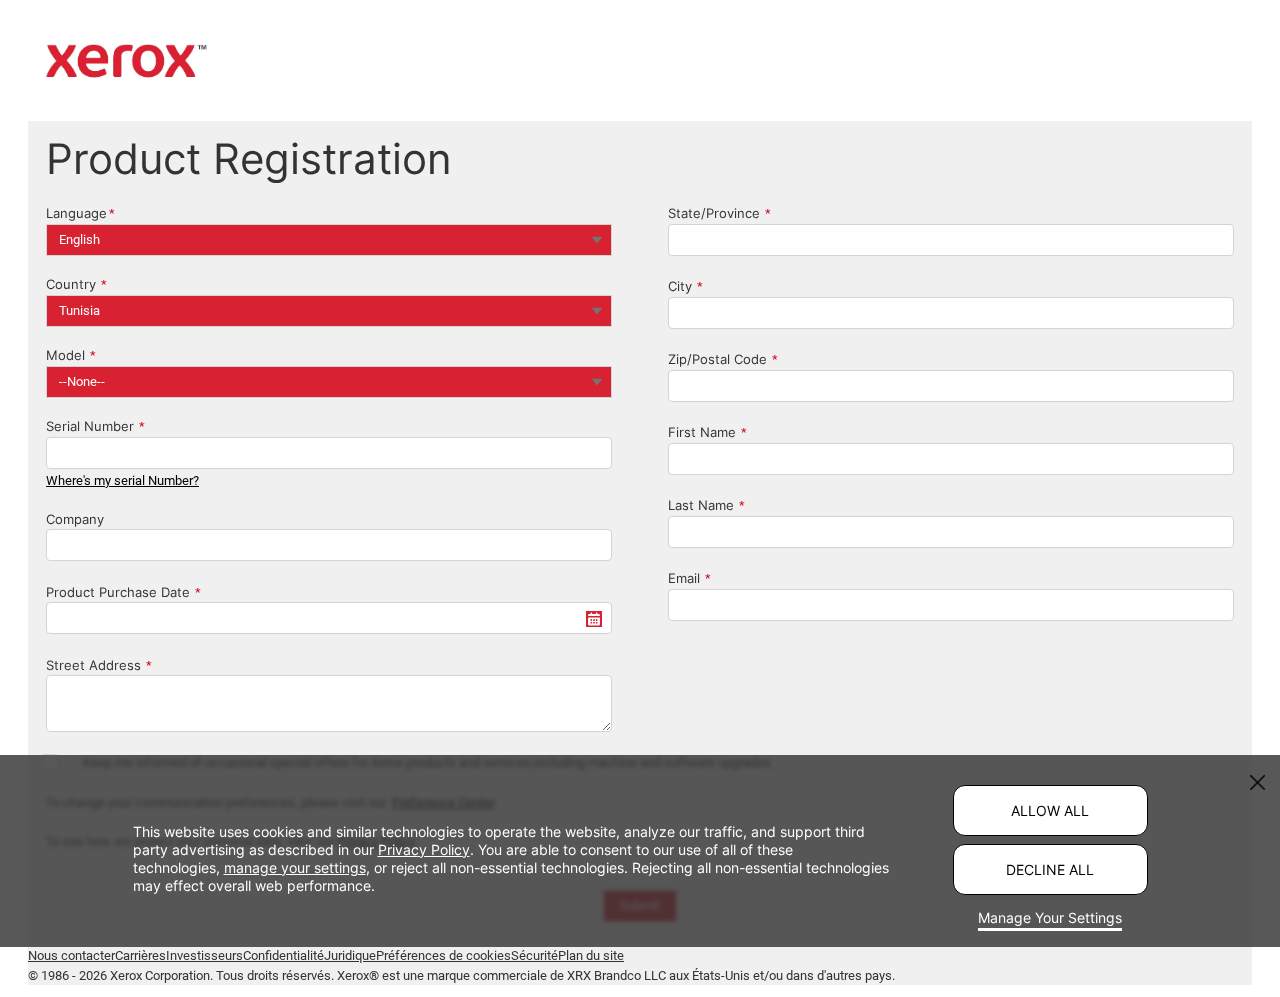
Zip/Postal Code (717, 359)
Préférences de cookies (443, 955)
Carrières (140, 955)
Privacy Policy (424, 849)
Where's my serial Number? (122, 480)
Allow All (1050, 810)
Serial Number (90, 426)
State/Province (714, 213)
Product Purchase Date (118, 592)
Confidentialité (283, 955)
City (680, 286)
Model (65, 355)
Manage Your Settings (1050, 917)
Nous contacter (71, 955)
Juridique (350, 955)
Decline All (1050, 869)
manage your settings (295, 867)
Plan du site (591, 955)
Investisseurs (204, 955)
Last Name (701, 505)
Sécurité (534, 955)
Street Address (93, 665)
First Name (702, 432)
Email (684, 578)
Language (76, 213)
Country (71, 284)
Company (75, 519)
